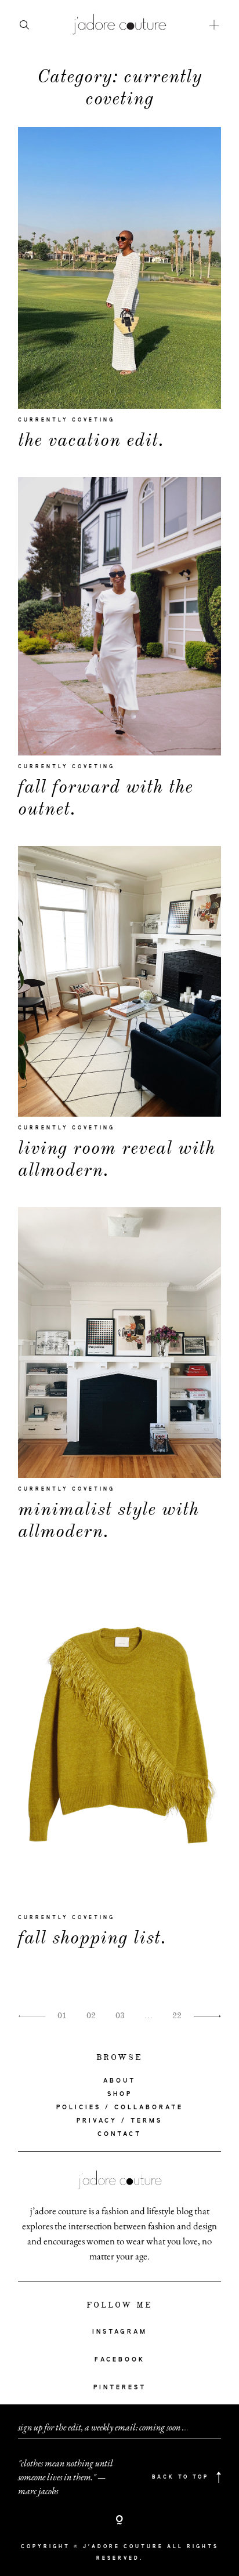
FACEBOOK (120, 2360)
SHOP (120, 2094)
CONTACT (119, 2134)
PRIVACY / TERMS (119, 2121)
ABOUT (119, 2081)
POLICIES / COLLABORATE (120, 2108)
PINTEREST (120, 2388)
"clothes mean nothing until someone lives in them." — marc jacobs (66, 2477)
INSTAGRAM (120, 2332)
